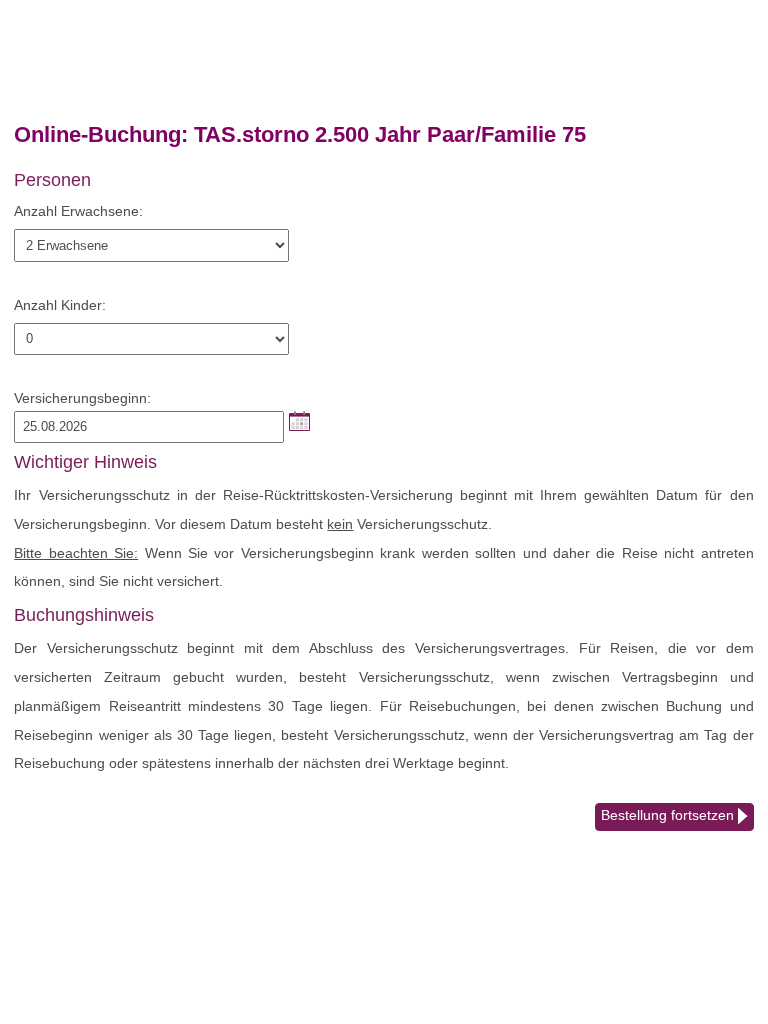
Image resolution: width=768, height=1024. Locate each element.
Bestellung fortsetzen (669, 815)
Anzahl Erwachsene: (78, 211)
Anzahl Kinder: (60, 305)
